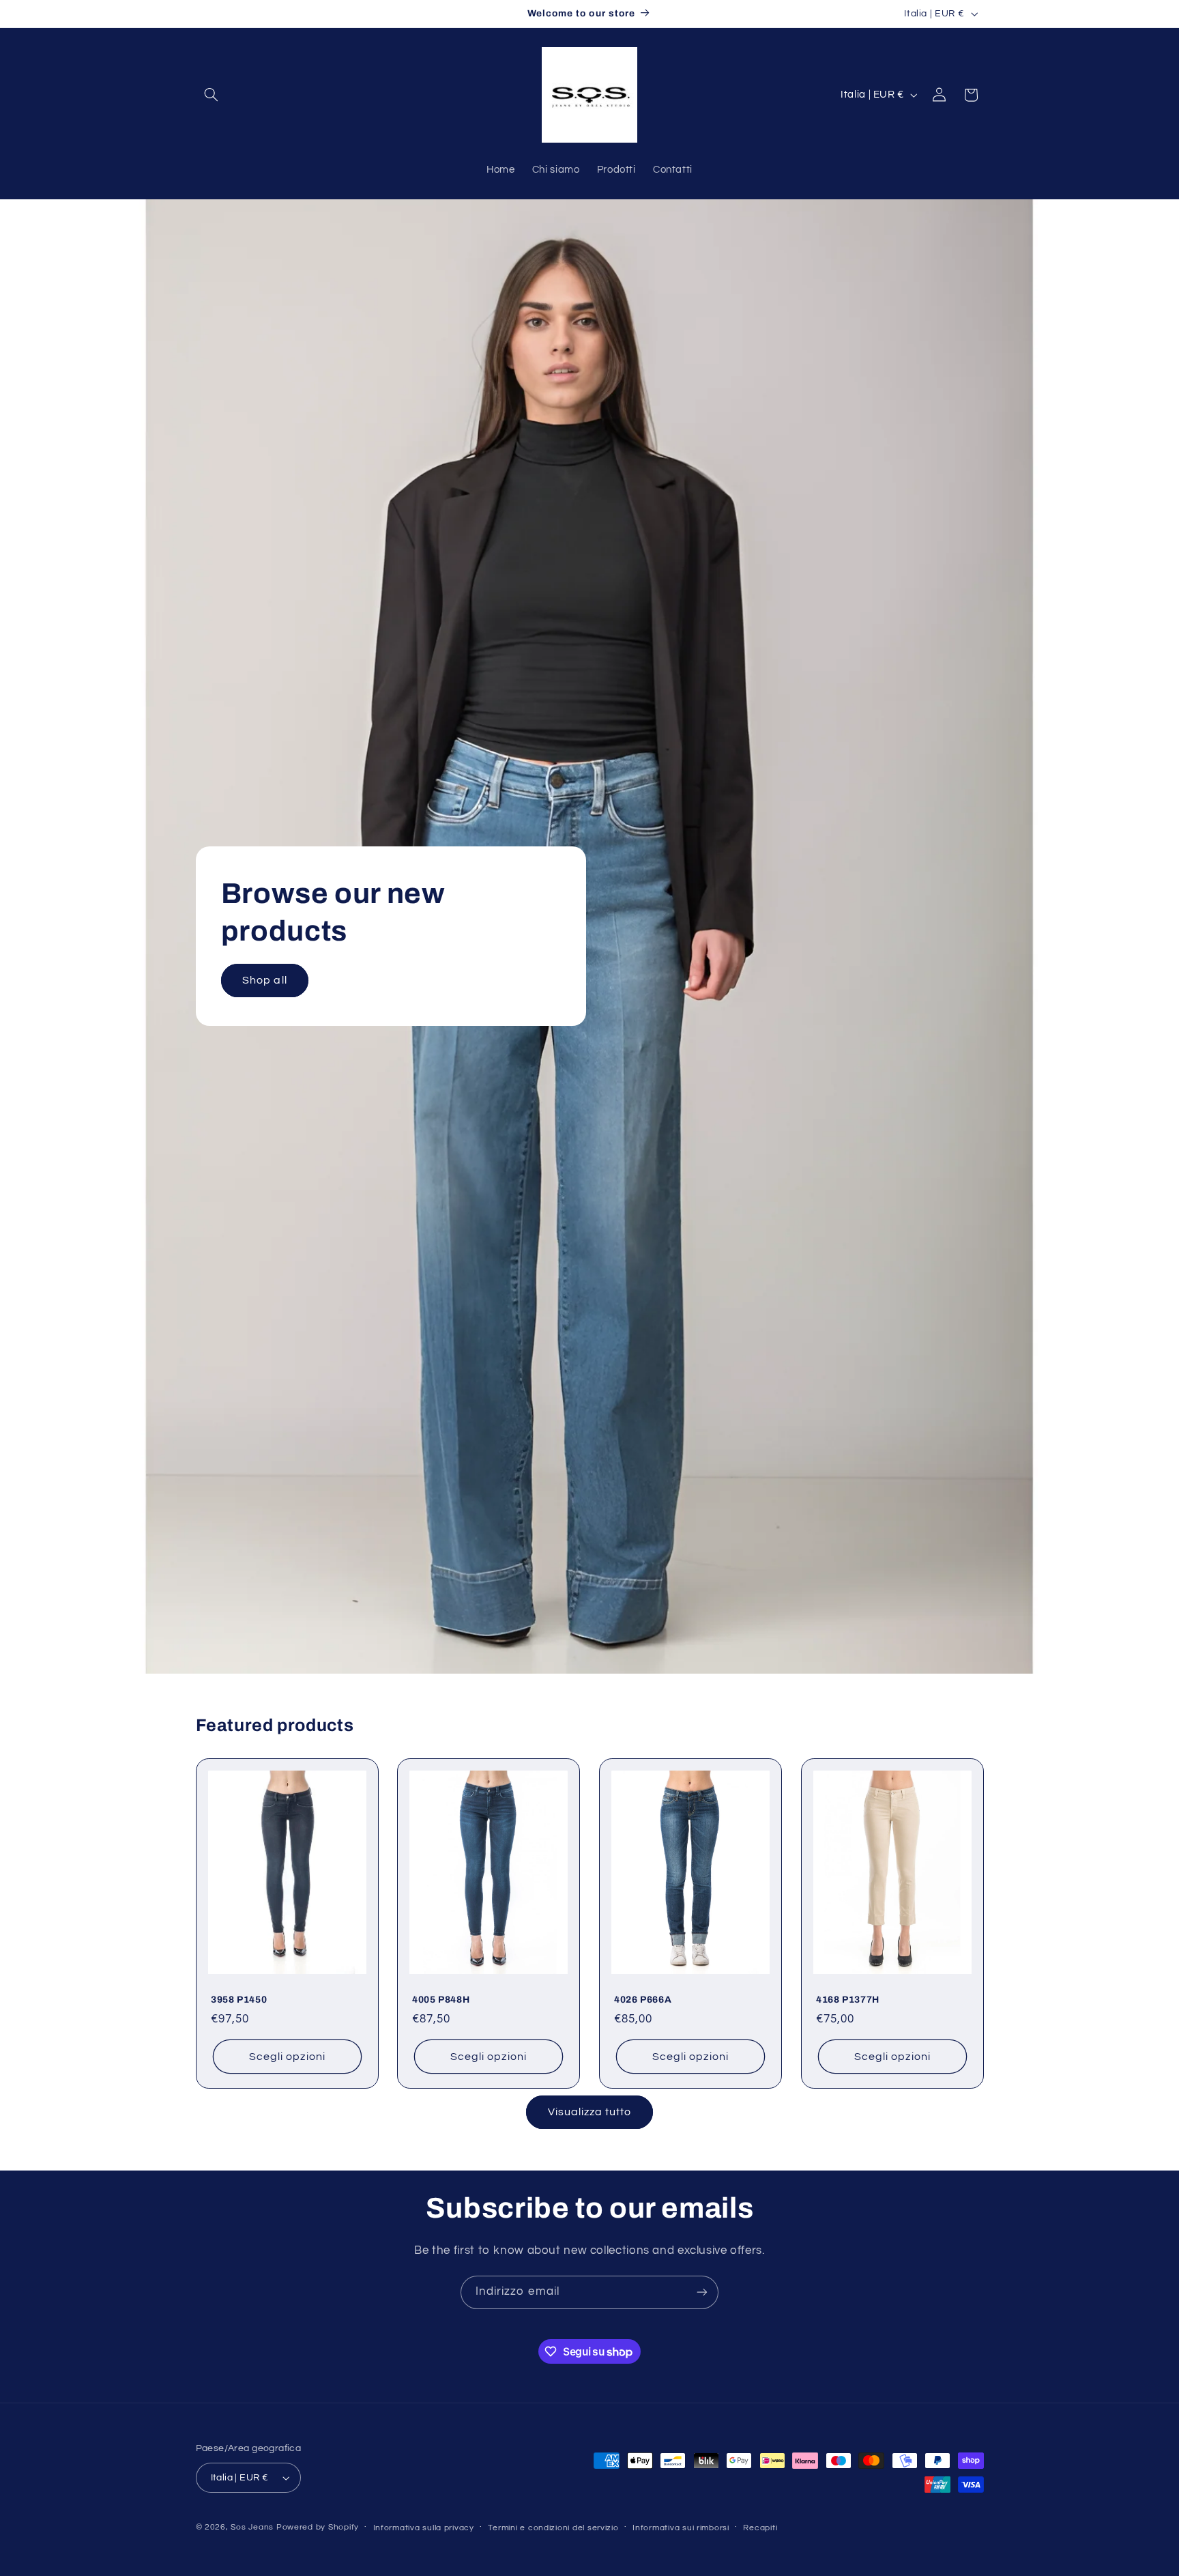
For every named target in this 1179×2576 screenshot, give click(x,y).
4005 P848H (441, 2000)
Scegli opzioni (287, 2057)
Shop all (264, 980)
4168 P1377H (848, 2000)
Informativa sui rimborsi (681, 2528)
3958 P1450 (239, 2000)
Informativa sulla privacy (424, 2528)
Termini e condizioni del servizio (553, 2528)
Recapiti (760, 2528)
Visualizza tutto (590, 2112)
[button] (212, 95)
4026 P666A (643, 2000)
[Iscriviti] (702, 2292)
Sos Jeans (252, 2527)
